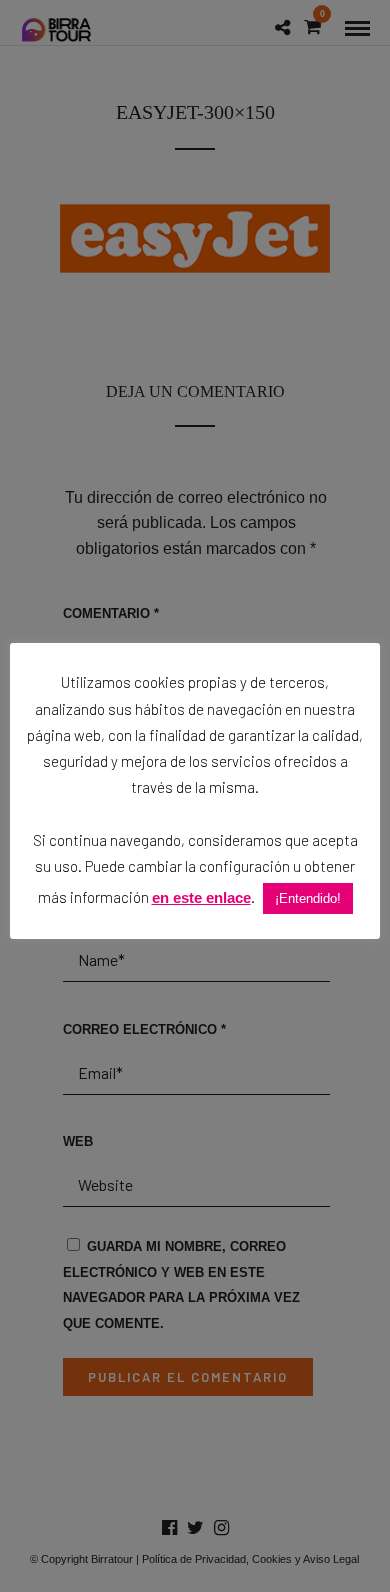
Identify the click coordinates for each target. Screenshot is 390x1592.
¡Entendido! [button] (308, 898)
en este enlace (201, 897)
